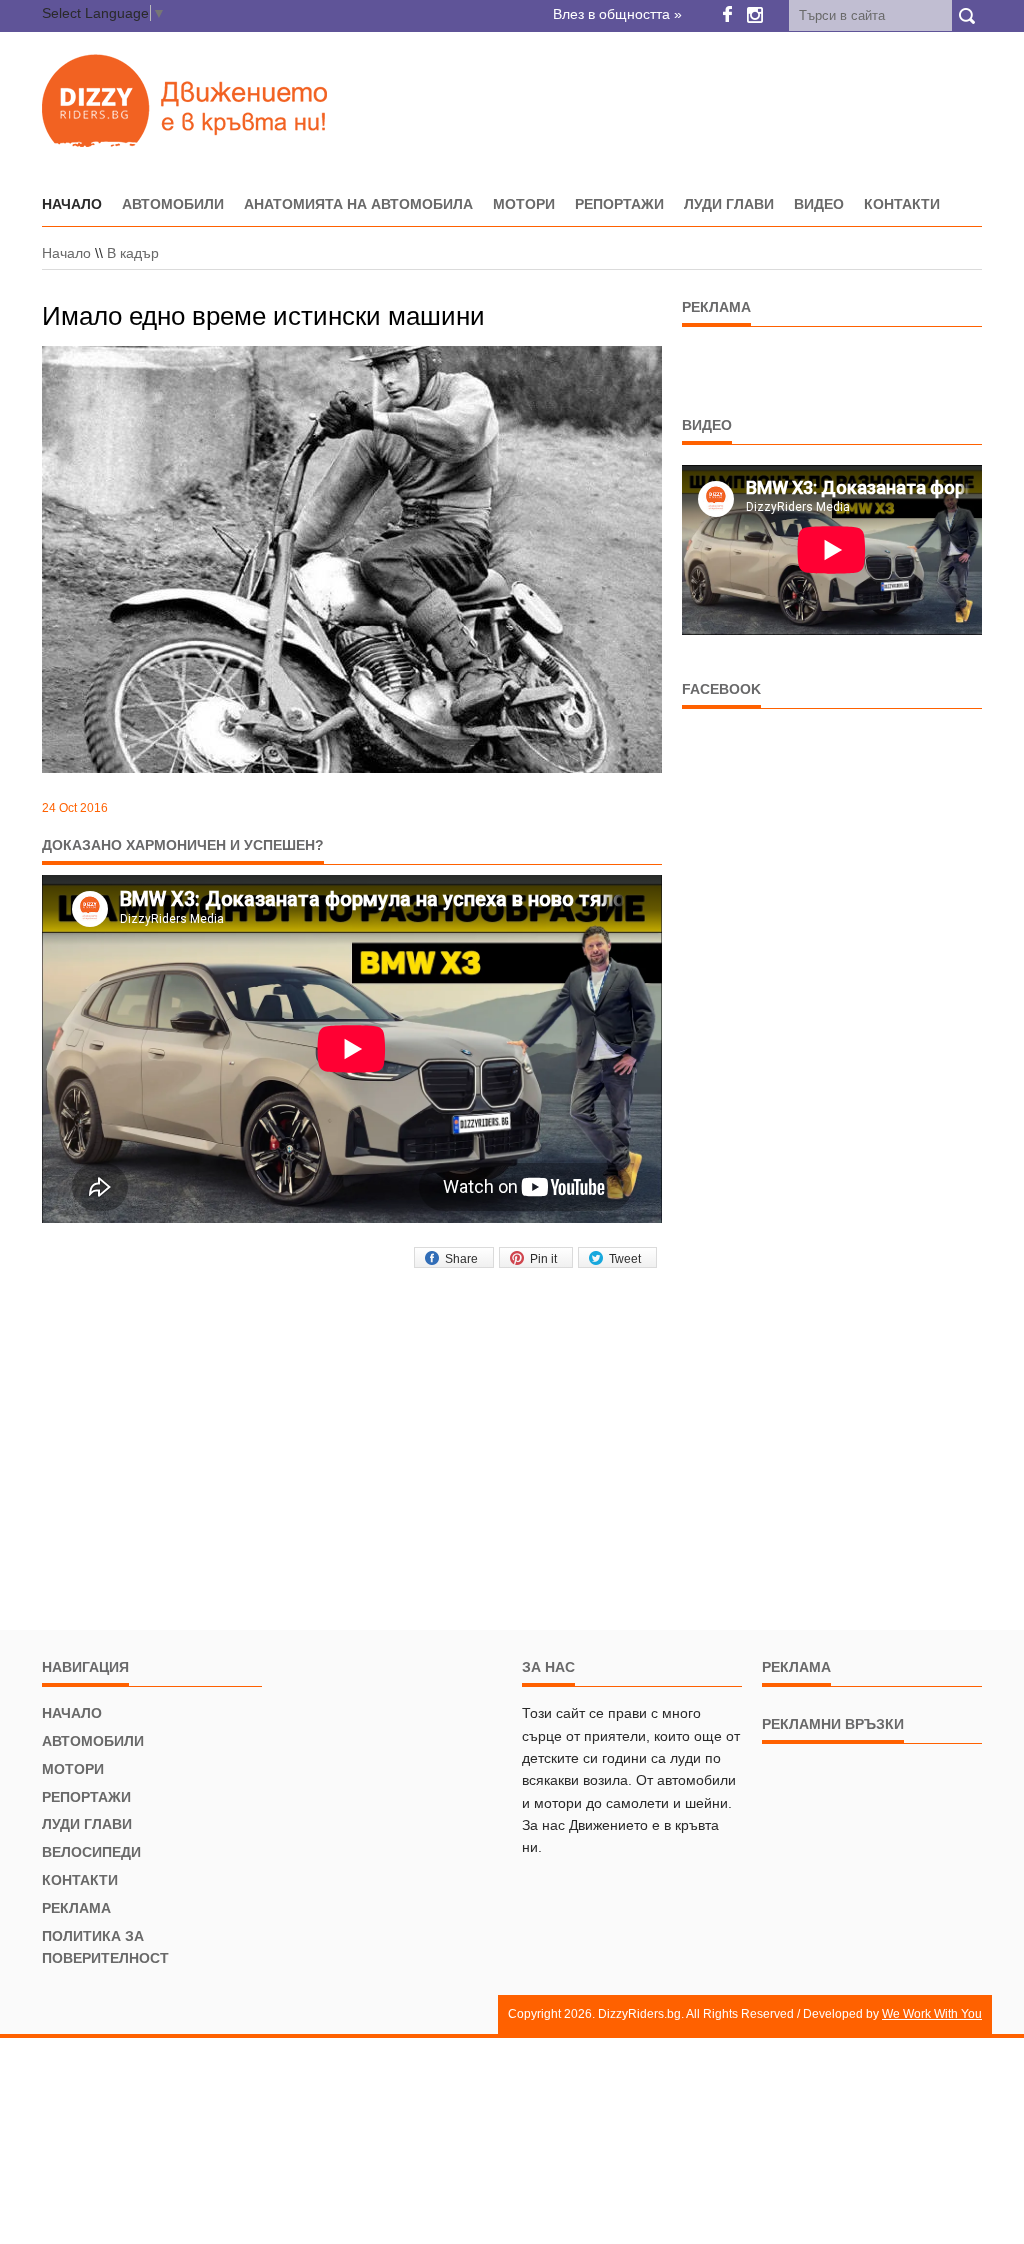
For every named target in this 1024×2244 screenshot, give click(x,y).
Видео (819, 204)
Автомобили (173, 204)
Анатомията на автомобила (358, 204)
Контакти (902, 204)
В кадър (133, 253)
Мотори (524, 204)
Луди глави (729, 204)
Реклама (76, 1908)
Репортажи (619, 204)
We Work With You (932, 2014)
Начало (66, 253)
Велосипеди (91, 1852)
